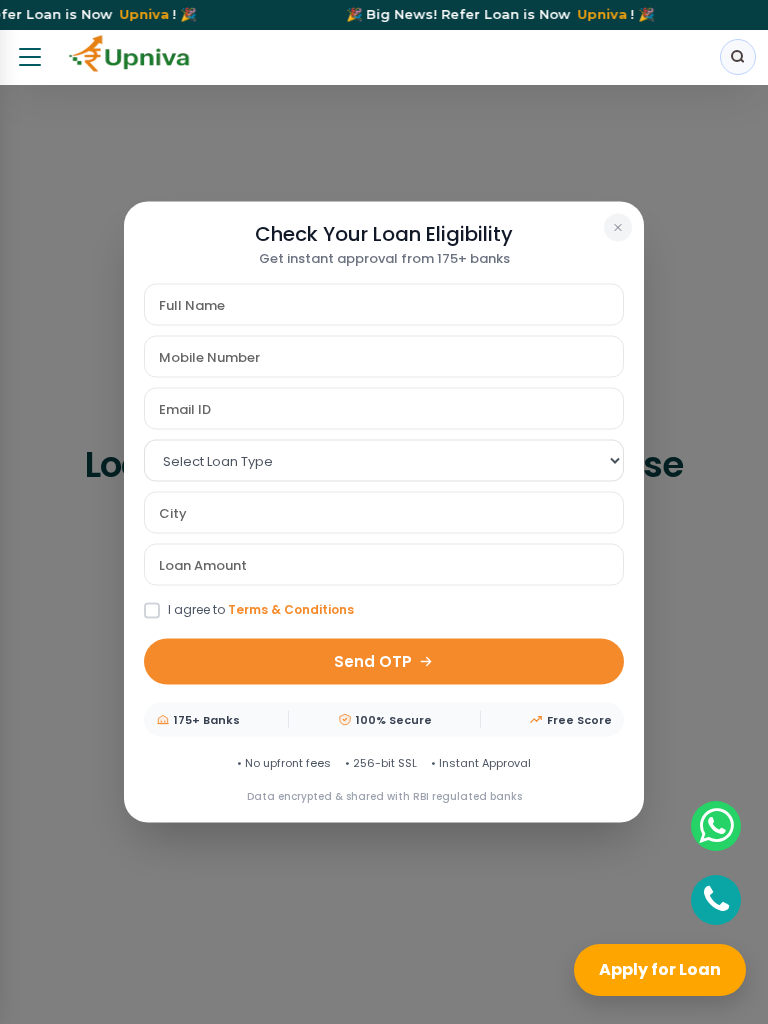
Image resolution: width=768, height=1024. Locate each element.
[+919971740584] (716, 900)
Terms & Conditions (291, 609)
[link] (130, 57)
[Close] (618, 228)
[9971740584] (716, 826)
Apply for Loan (660, 969)
